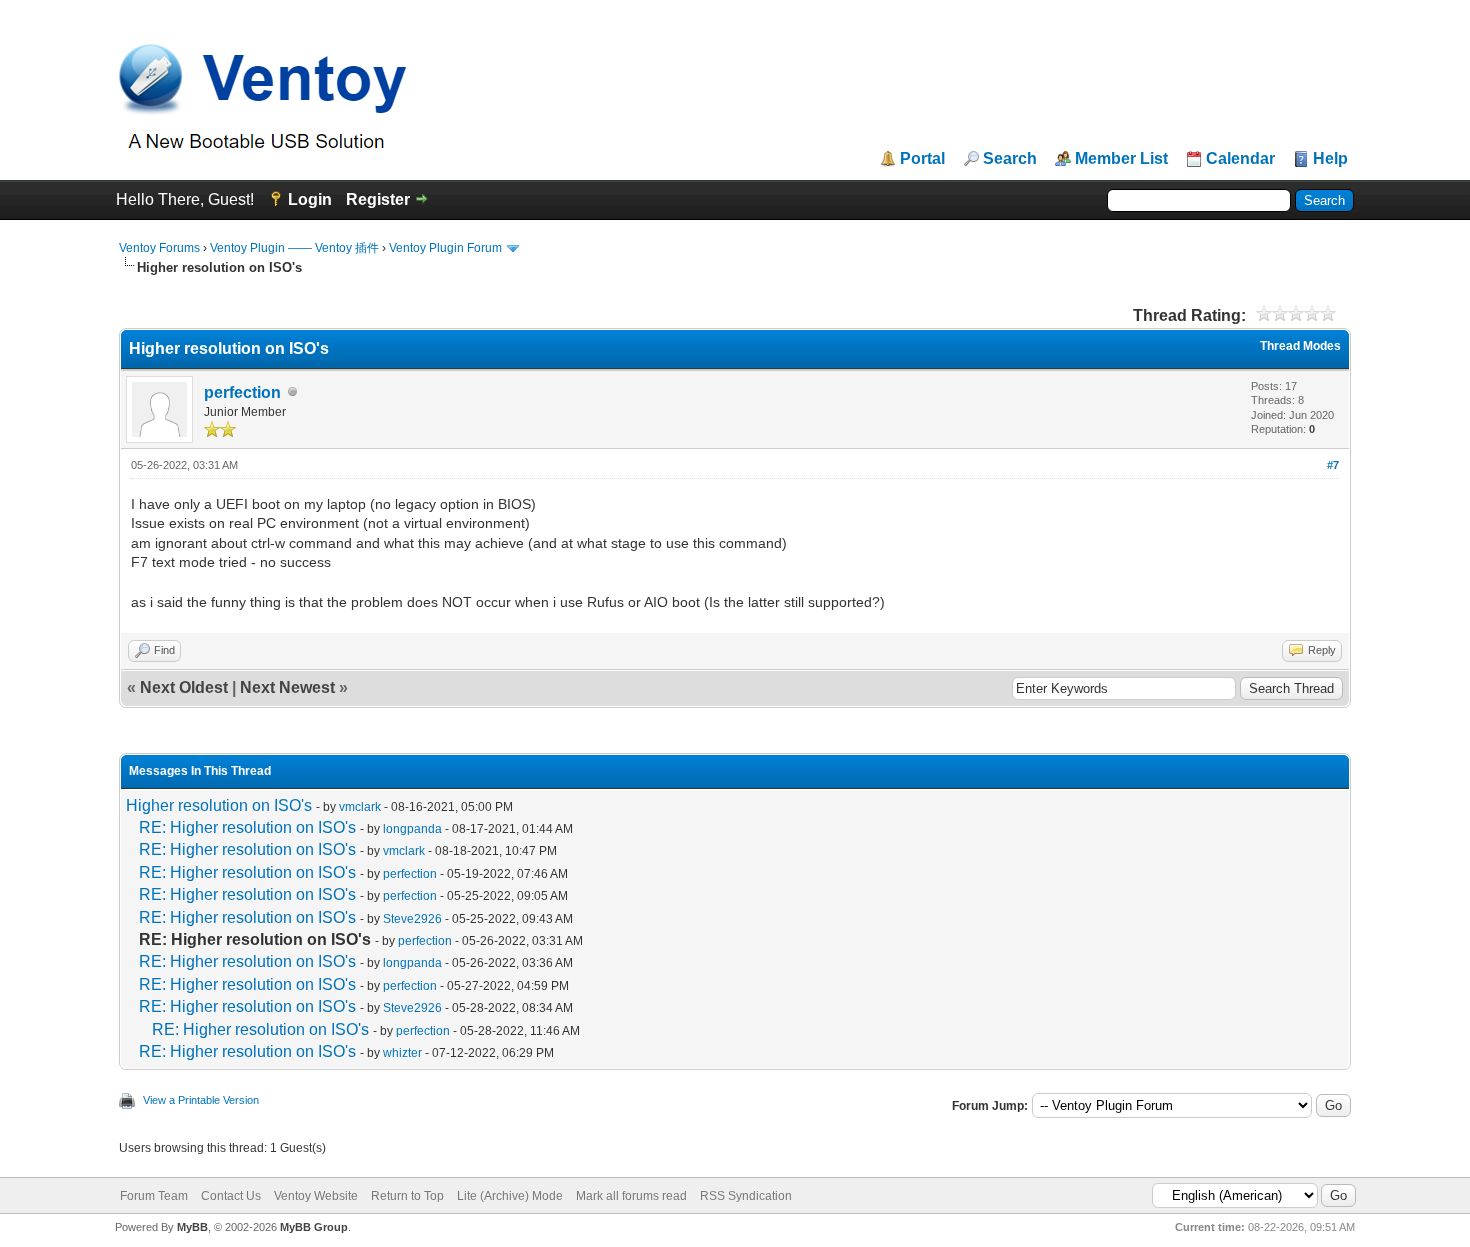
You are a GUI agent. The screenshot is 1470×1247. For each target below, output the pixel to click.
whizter (402, 1053)
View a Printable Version (201, 1100)
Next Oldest (184, 687)
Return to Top (407, 1196)
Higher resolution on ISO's (219, 805)
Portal (922, 159)
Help (1330, 159)
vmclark (360, 807)
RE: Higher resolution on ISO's (247, 827)
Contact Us (231, 1196)
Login (310, 199)
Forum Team (154, 1196)
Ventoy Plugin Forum (445, 248)
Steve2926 (412, 919)
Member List (1121, 159)
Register (378, 199)
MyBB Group (314, 1227)
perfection (242, 392)
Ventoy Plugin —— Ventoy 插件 (294, 248)
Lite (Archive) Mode (510, 1196)
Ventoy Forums (159, 248)
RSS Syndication (746, 1196)
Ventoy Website (316, 1196)
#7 (1333, 465)
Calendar (1240, 159)
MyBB (192, 1227)
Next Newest (287, 687)
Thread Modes (1300, 346)
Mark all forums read (631, 1196)
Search (1010, 159)
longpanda (412, 829)
